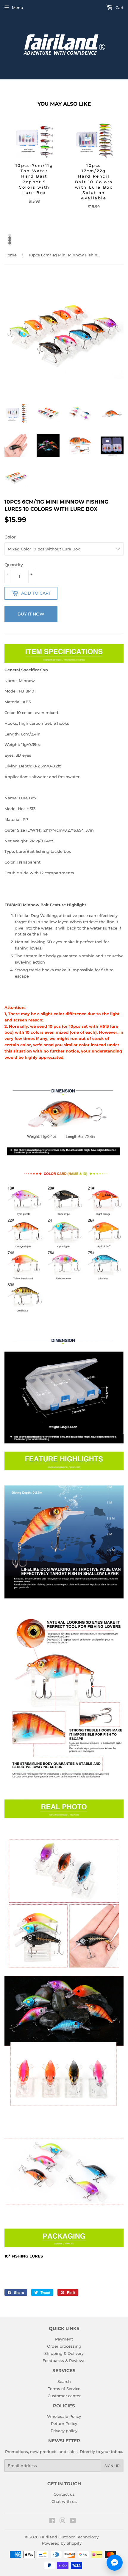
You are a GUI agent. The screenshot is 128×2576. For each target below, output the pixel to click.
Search (64, 2381)
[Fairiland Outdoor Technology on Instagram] (63, 2521)
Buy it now (31, 614)
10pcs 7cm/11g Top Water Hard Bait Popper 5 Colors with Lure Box (34, 179)
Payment (64, 2339)
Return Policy (64, 2423)
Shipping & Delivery (64, 2353)
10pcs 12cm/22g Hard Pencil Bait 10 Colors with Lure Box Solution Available (94, 182)
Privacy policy (64, 2431)
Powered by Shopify (62, 2543)
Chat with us (64, 2501)
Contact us (64, 2494)
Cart (119, 7)
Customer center (64, 2396)
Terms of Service (64, 2389)
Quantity (14, 565)
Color (10, 537)
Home (11, 255)
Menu (18, 7)
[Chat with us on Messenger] (115, 2563)
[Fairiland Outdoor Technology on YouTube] (73, 2521)
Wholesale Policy (64, 2416)
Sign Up (112, 2466)
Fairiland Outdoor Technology (69, 2537)
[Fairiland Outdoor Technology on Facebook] (52, 2521)
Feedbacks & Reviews (64, 2360)
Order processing (64, 2346)
